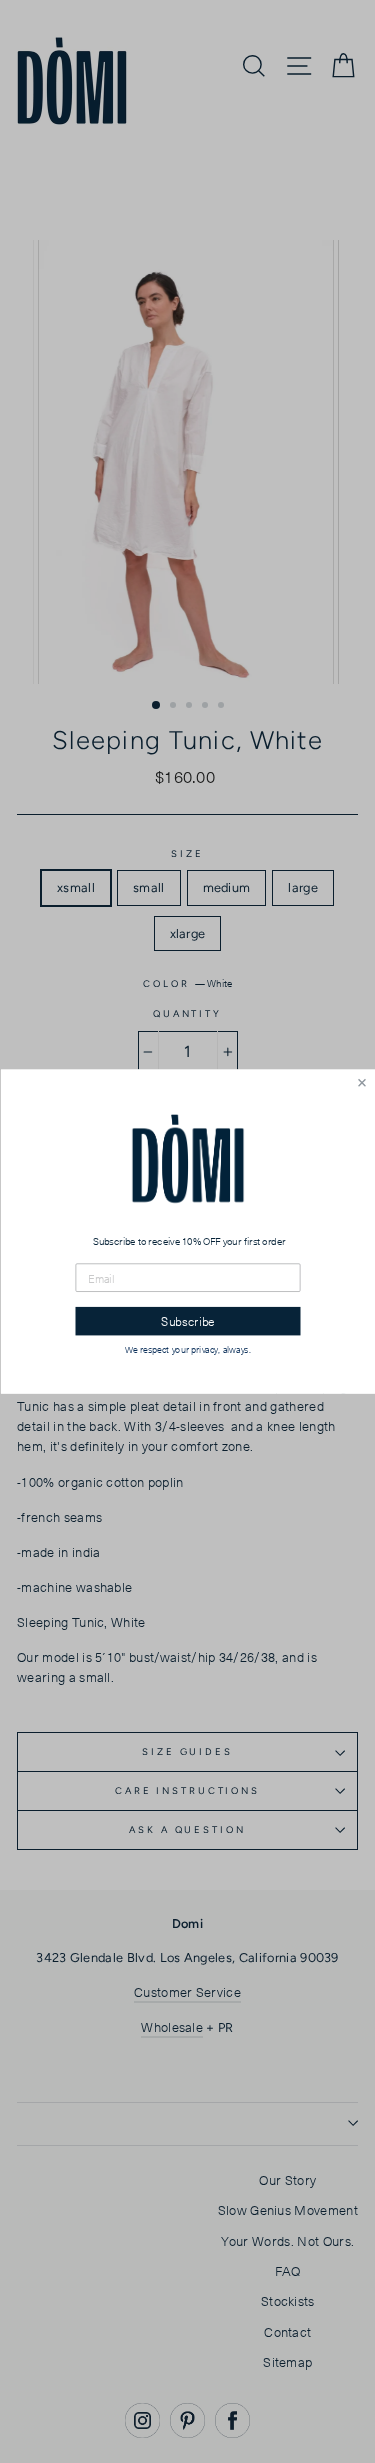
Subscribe (188, 1321)
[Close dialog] (361, 1082)
